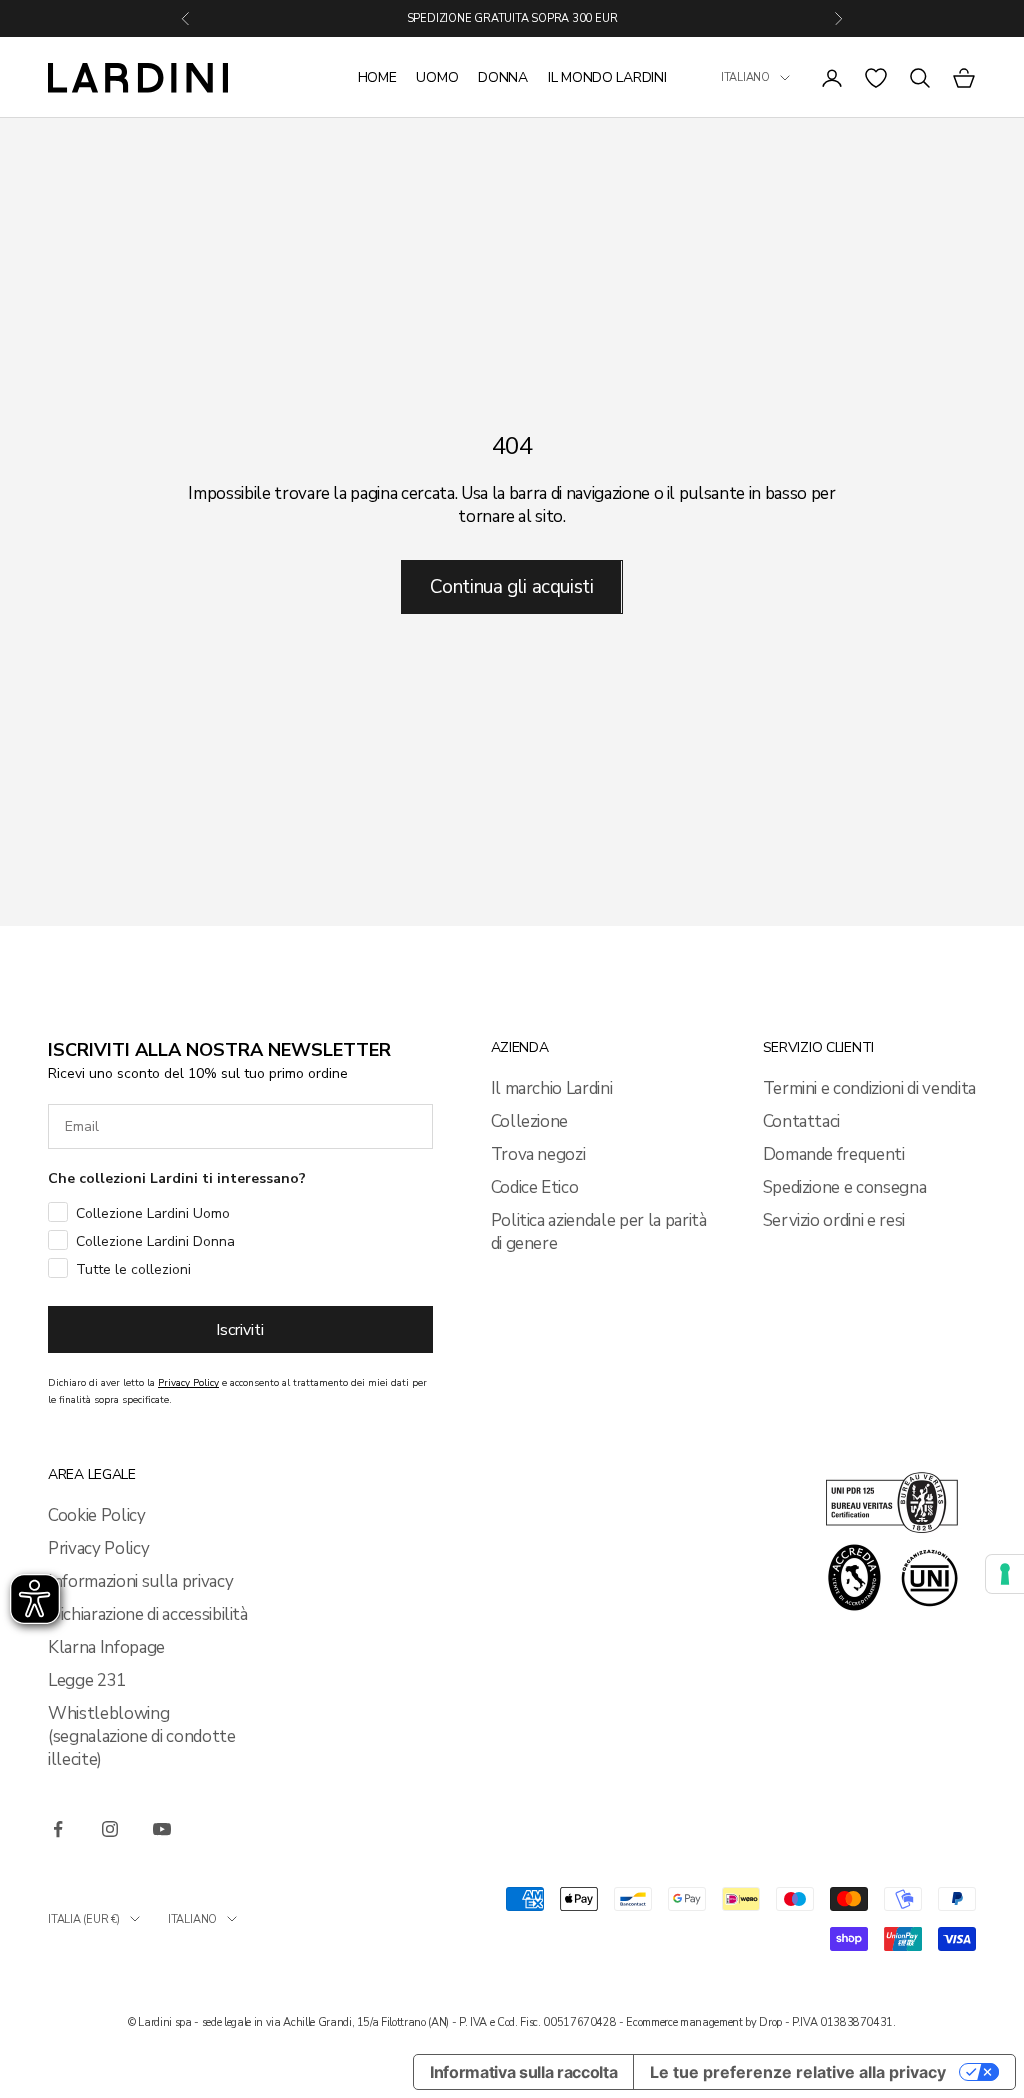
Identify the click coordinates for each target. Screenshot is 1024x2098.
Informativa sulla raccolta (523, 2072)
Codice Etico (535, 1187)
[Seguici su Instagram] (110, 1829)
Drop (770, 2022)
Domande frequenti (834, 1154)
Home (377, 77)
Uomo (437, 77)
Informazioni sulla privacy (140, 1581)
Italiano (745, 77)
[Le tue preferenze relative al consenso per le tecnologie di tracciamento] (1005, 1574)
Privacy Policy (98, 1548)
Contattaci (802, 1121)
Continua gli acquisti (511, 587)
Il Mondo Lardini (607, 77)
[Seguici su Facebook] (58, 1829)
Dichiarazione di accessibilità (148, 1614)
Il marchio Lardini (552, 1088)
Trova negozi (538, 1154)
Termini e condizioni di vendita (869, 1088)
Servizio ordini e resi (834, 1220)
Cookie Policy (97, 1515)
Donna (503, 77)
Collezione (530, 1121)
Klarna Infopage (106, 1647)
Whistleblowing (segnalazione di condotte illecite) (142, 1736)
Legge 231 (87, 1680)
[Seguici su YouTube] (162, 1829)
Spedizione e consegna (845, 1187)
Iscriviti (240, 1330)
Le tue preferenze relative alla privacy (798, 2072)
